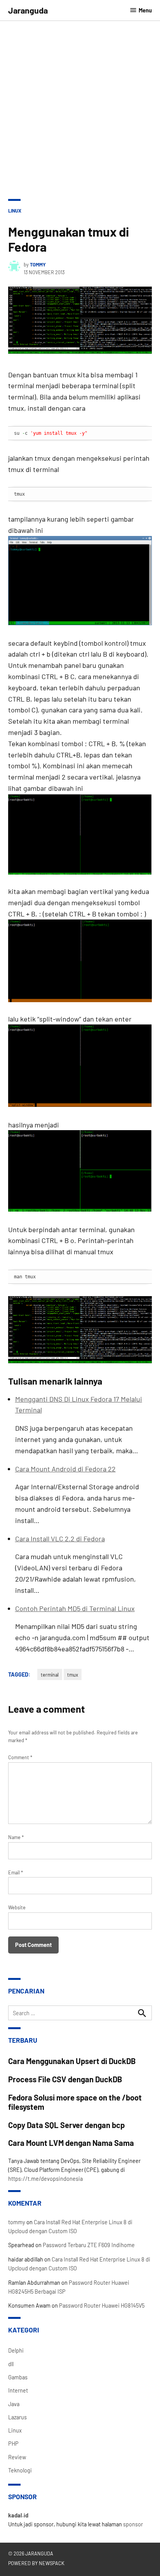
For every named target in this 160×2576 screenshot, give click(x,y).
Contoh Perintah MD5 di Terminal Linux (75, 1608)
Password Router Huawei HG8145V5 (102, 2305)
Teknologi (20, 2470)
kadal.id (18, 2515)
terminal (50, 1675)
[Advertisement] (80, 105)
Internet (18, 2390)
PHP (13, 2444)
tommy (38, 265)
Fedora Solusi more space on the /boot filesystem (75, 2102)
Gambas (18, 2377)
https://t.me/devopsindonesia (45, 2179)
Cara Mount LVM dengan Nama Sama (71, 2143)
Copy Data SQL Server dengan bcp (66, 2125)
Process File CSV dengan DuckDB (65, 2079)
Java (14, 2404)
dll (11, 2364)
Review (17, 2457)
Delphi (16, 2350)
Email (16, 1872)
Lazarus (17, 2417)
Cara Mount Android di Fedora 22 (65, 1469)
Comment (20, 1757)
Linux (15, 211)
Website (17, 1907)
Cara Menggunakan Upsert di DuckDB (72, 2061)
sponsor (133, 2524)
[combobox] (80, 2013)
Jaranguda (28, 10)
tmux (73, 1675)
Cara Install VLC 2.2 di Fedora (60, 1539)
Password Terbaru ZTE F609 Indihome (89, 2245)
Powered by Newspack (36, 2563)
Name (16, 1837)
